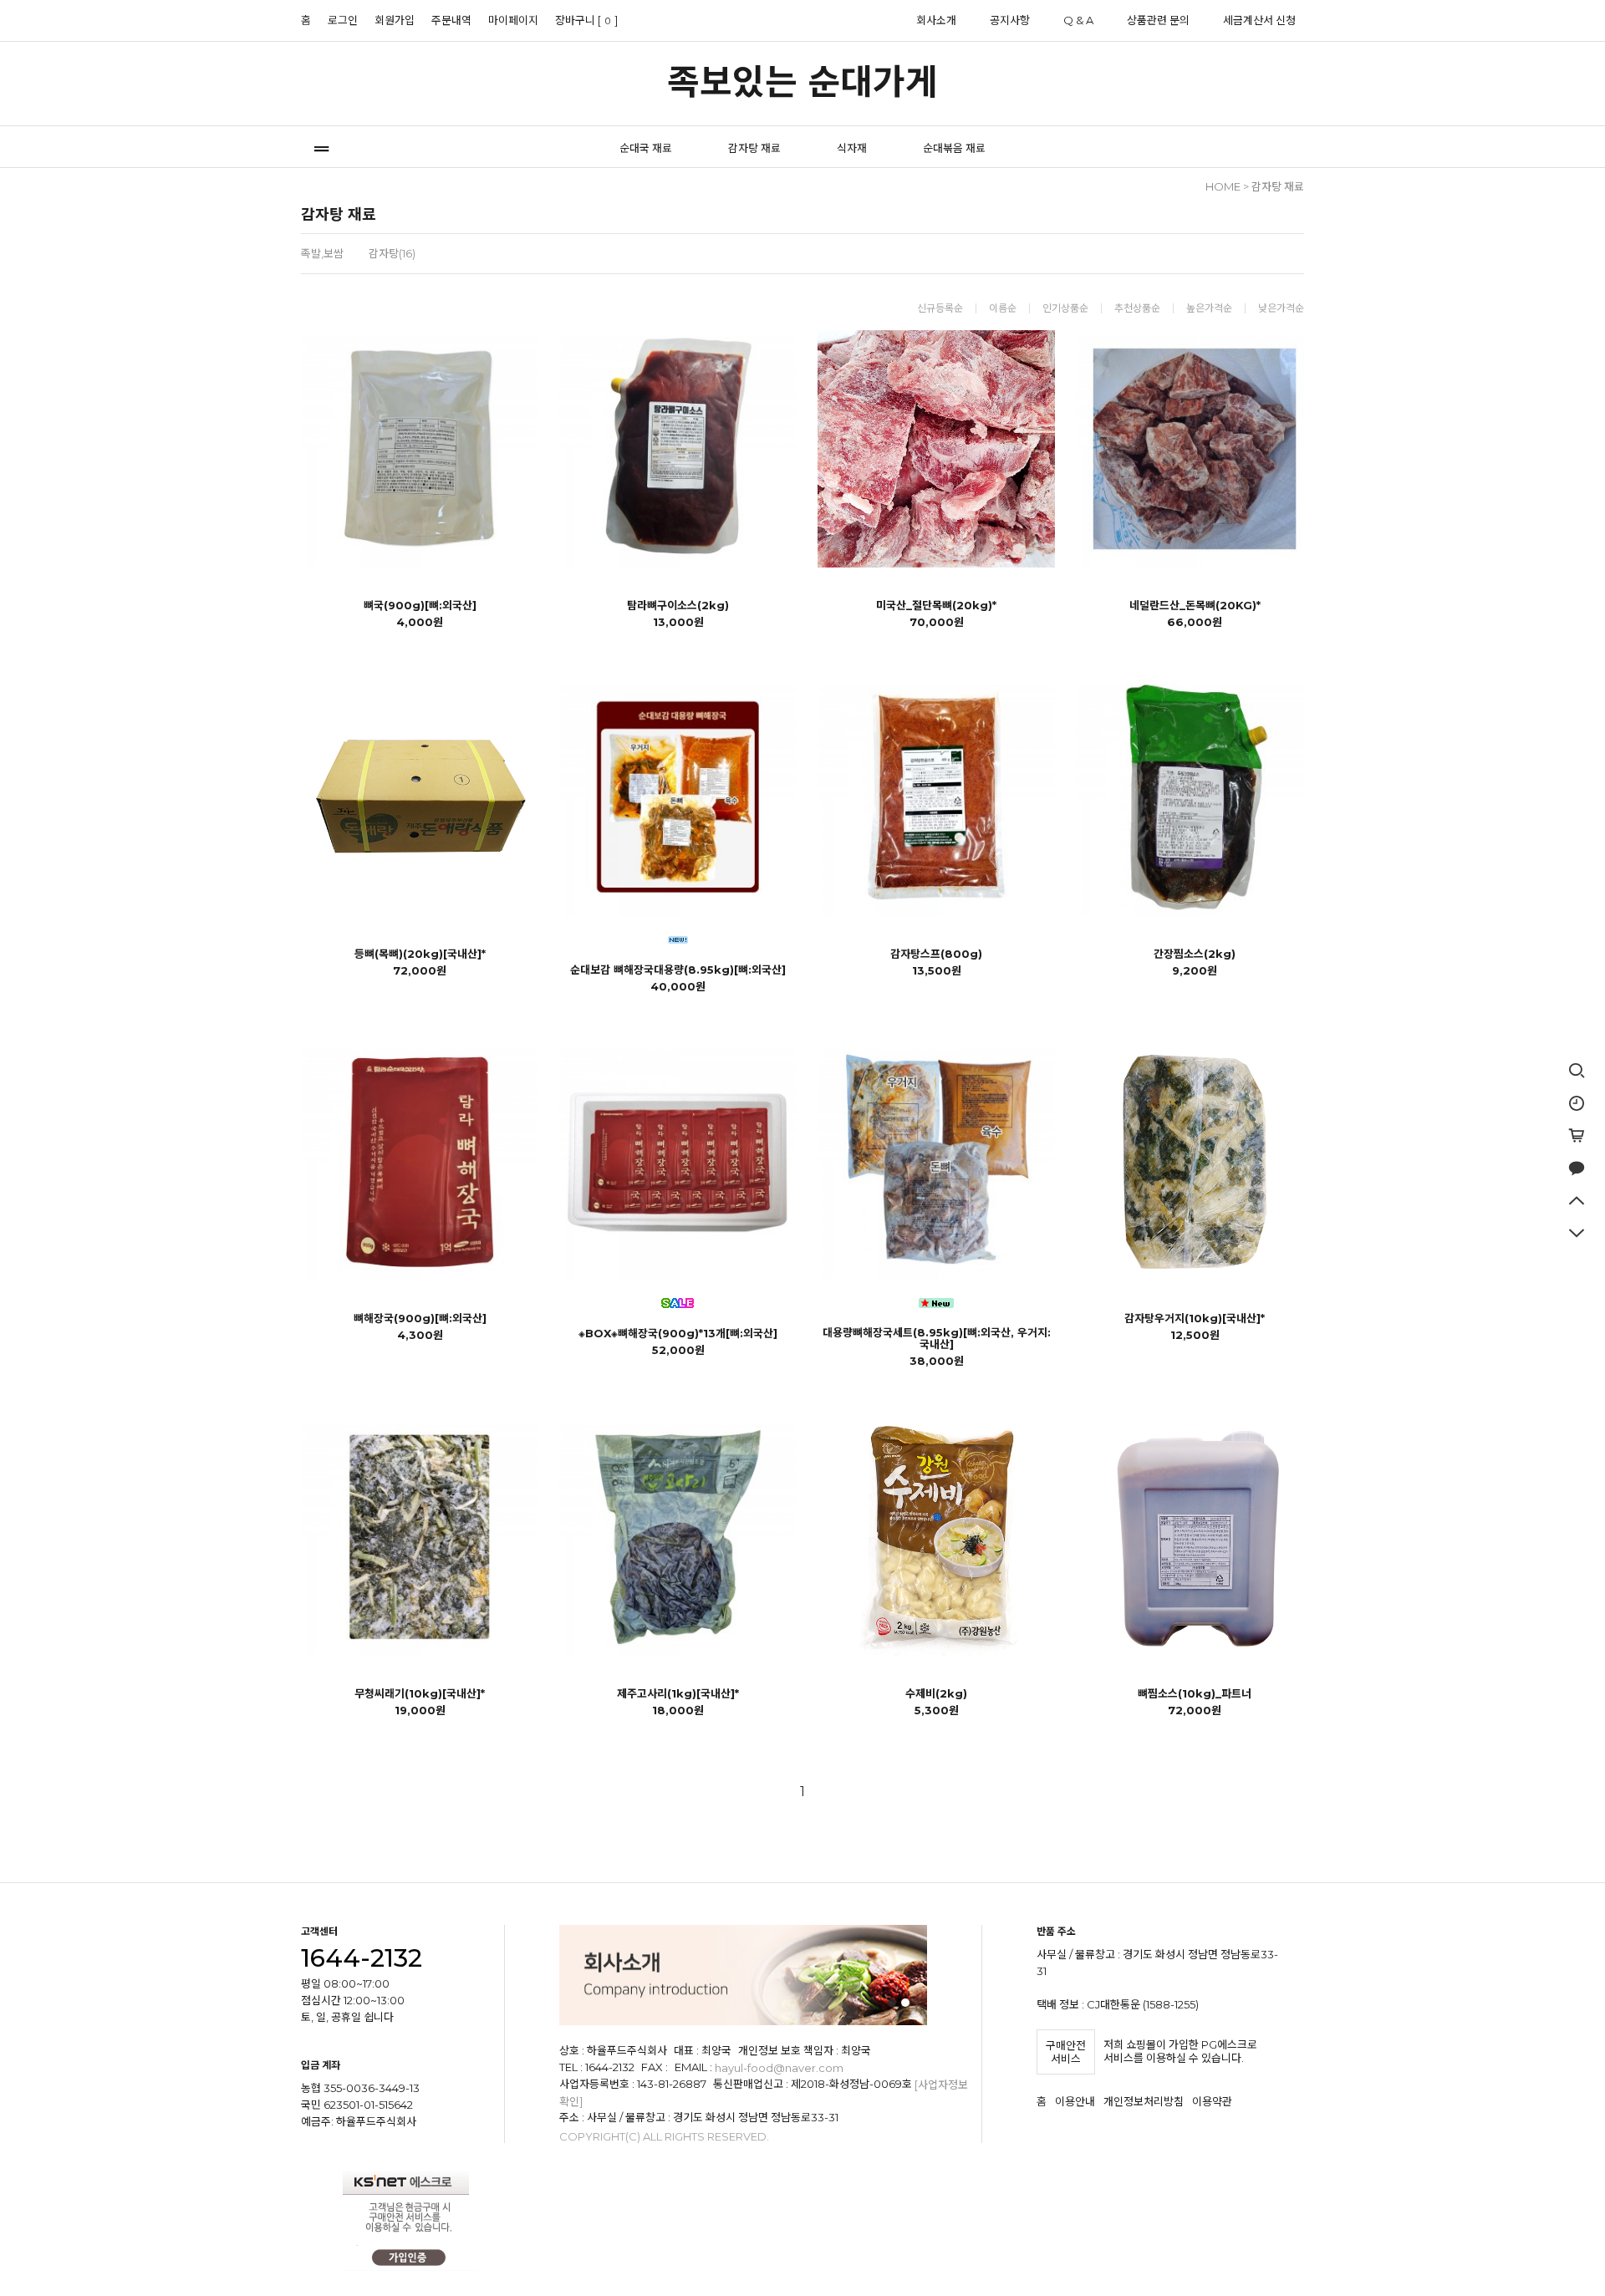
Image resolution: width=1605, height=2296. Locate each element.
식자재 (852, 148)
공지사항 (1010, 20)
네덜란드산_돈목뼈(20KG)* (1195, 605)
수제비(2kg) (936, 1693)
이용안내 (1075, 2102)
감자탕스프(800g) (936, 954)
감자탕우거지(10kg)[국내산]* (1195, 1318)
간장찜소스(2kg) (1195, 954)
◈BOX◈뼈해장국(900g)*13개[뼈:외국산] (678, 1333)
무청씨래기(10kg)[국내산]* (420, 1693)
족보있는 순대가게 (802, 82)
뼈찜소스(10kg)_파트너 (1195, 1693)
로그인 (343, 20)
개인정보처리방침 (1144, 2102)
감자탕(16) (392, 253)
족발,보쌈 (322, 253)
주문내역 (451, 20)
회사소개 (936, 20)
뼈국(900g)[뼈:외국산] (420, 605)
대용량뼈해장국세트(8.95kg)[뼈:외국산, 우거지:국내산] (937, 1338)
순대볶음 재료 (954, 148)
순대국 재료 (646, 148)
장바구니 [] (586, 20)
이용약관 (1212, 2102)
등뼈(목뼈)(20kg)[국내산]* (420, 954)
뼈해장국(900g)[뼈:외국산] (420, 1318)
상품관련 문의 (1158, 20)
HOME (1223, 186)
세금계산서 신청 (1259, 20)
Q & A (1078, 20)
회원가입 (395, 20)
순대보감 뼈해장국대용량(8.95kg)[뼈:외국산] (678, 970)
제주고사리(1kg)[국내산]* (678, 1693)
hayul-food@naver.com (779, 2068)
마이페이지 (513, 20)
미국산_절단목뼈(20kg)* (936, 605)
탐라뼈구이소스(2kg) (678, 605)
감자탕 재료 (754, 148)
